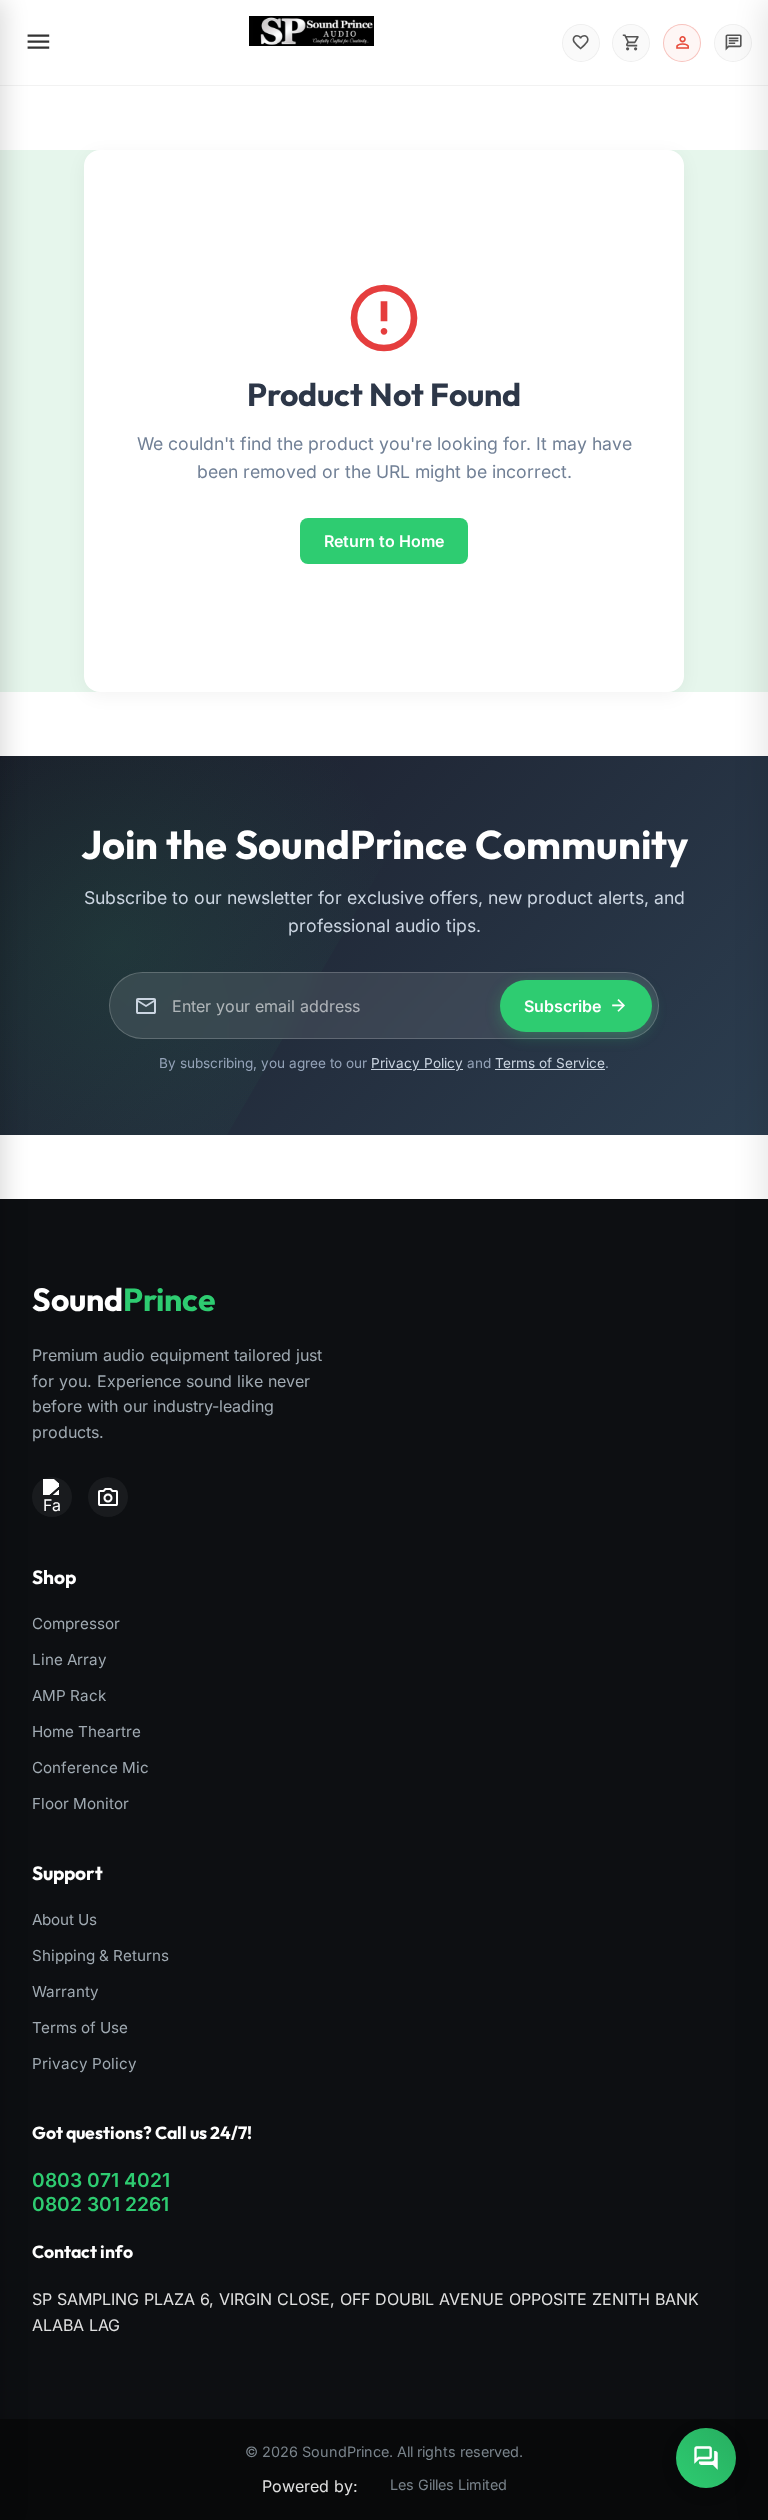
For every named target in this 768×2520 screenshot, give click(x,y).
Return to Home (384, 541)
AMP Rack (69, 1695)
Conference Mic (90, 1767)
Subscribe (576, 1005)
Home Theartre (86, 1731)
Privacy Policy (417, 1063)
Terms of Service (550, 1063)
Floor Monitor (80, 1803)
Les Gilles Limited (448, 2484)
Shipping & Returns (100, 1955)
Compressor (76, 1623)
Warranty (65, 1991)
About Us (64, 1919)
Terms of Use (80, 2027)
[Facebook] (52, 1497)
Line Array (69, 1659)
